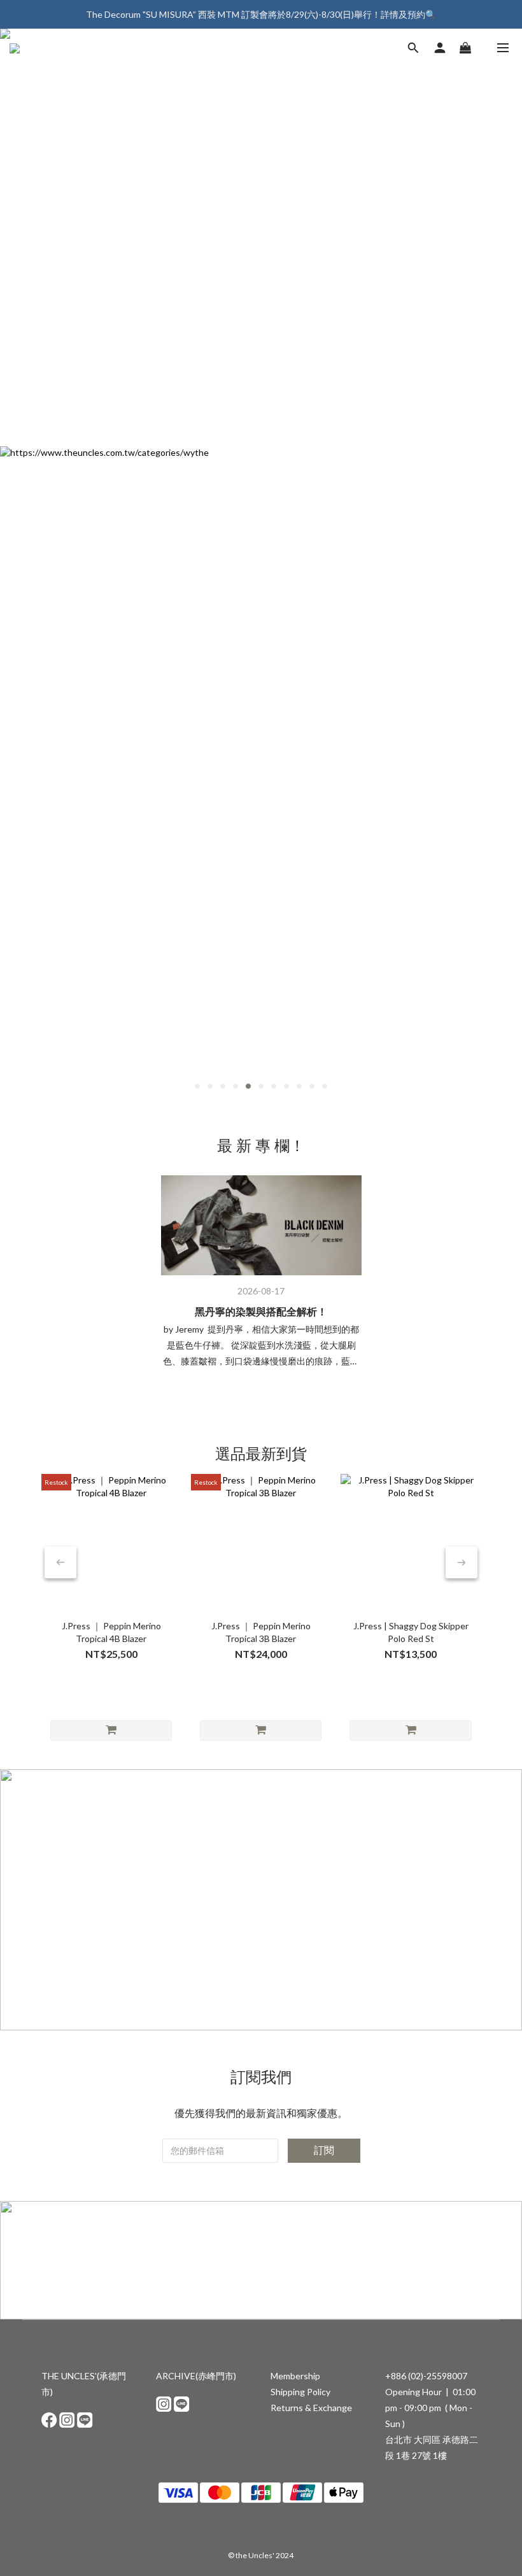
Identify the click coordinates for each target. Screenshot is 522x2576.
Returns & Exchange (311, 2408)
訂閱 (324, 2150)
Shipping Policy (300, 2392)
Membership (295, 2376)
